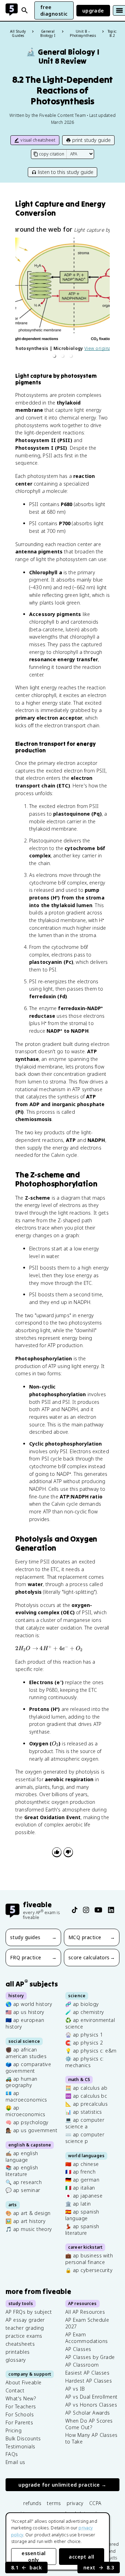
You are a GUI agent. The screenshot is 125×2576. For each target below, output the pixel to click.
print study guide (91, 140)
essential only (34, 2557)
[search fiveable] (25, 10)
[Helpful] (57, 1852)
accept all (82, 2557)
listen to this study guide (66, 172)
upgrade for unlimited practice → (62, 2485)
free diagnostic (54, 10)
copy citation (52, 154)
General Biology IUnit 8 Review (63, 57)
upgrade (93, 11)
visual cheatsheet (38, 140)
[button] (54, 356)
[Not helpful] (68, 1852)
